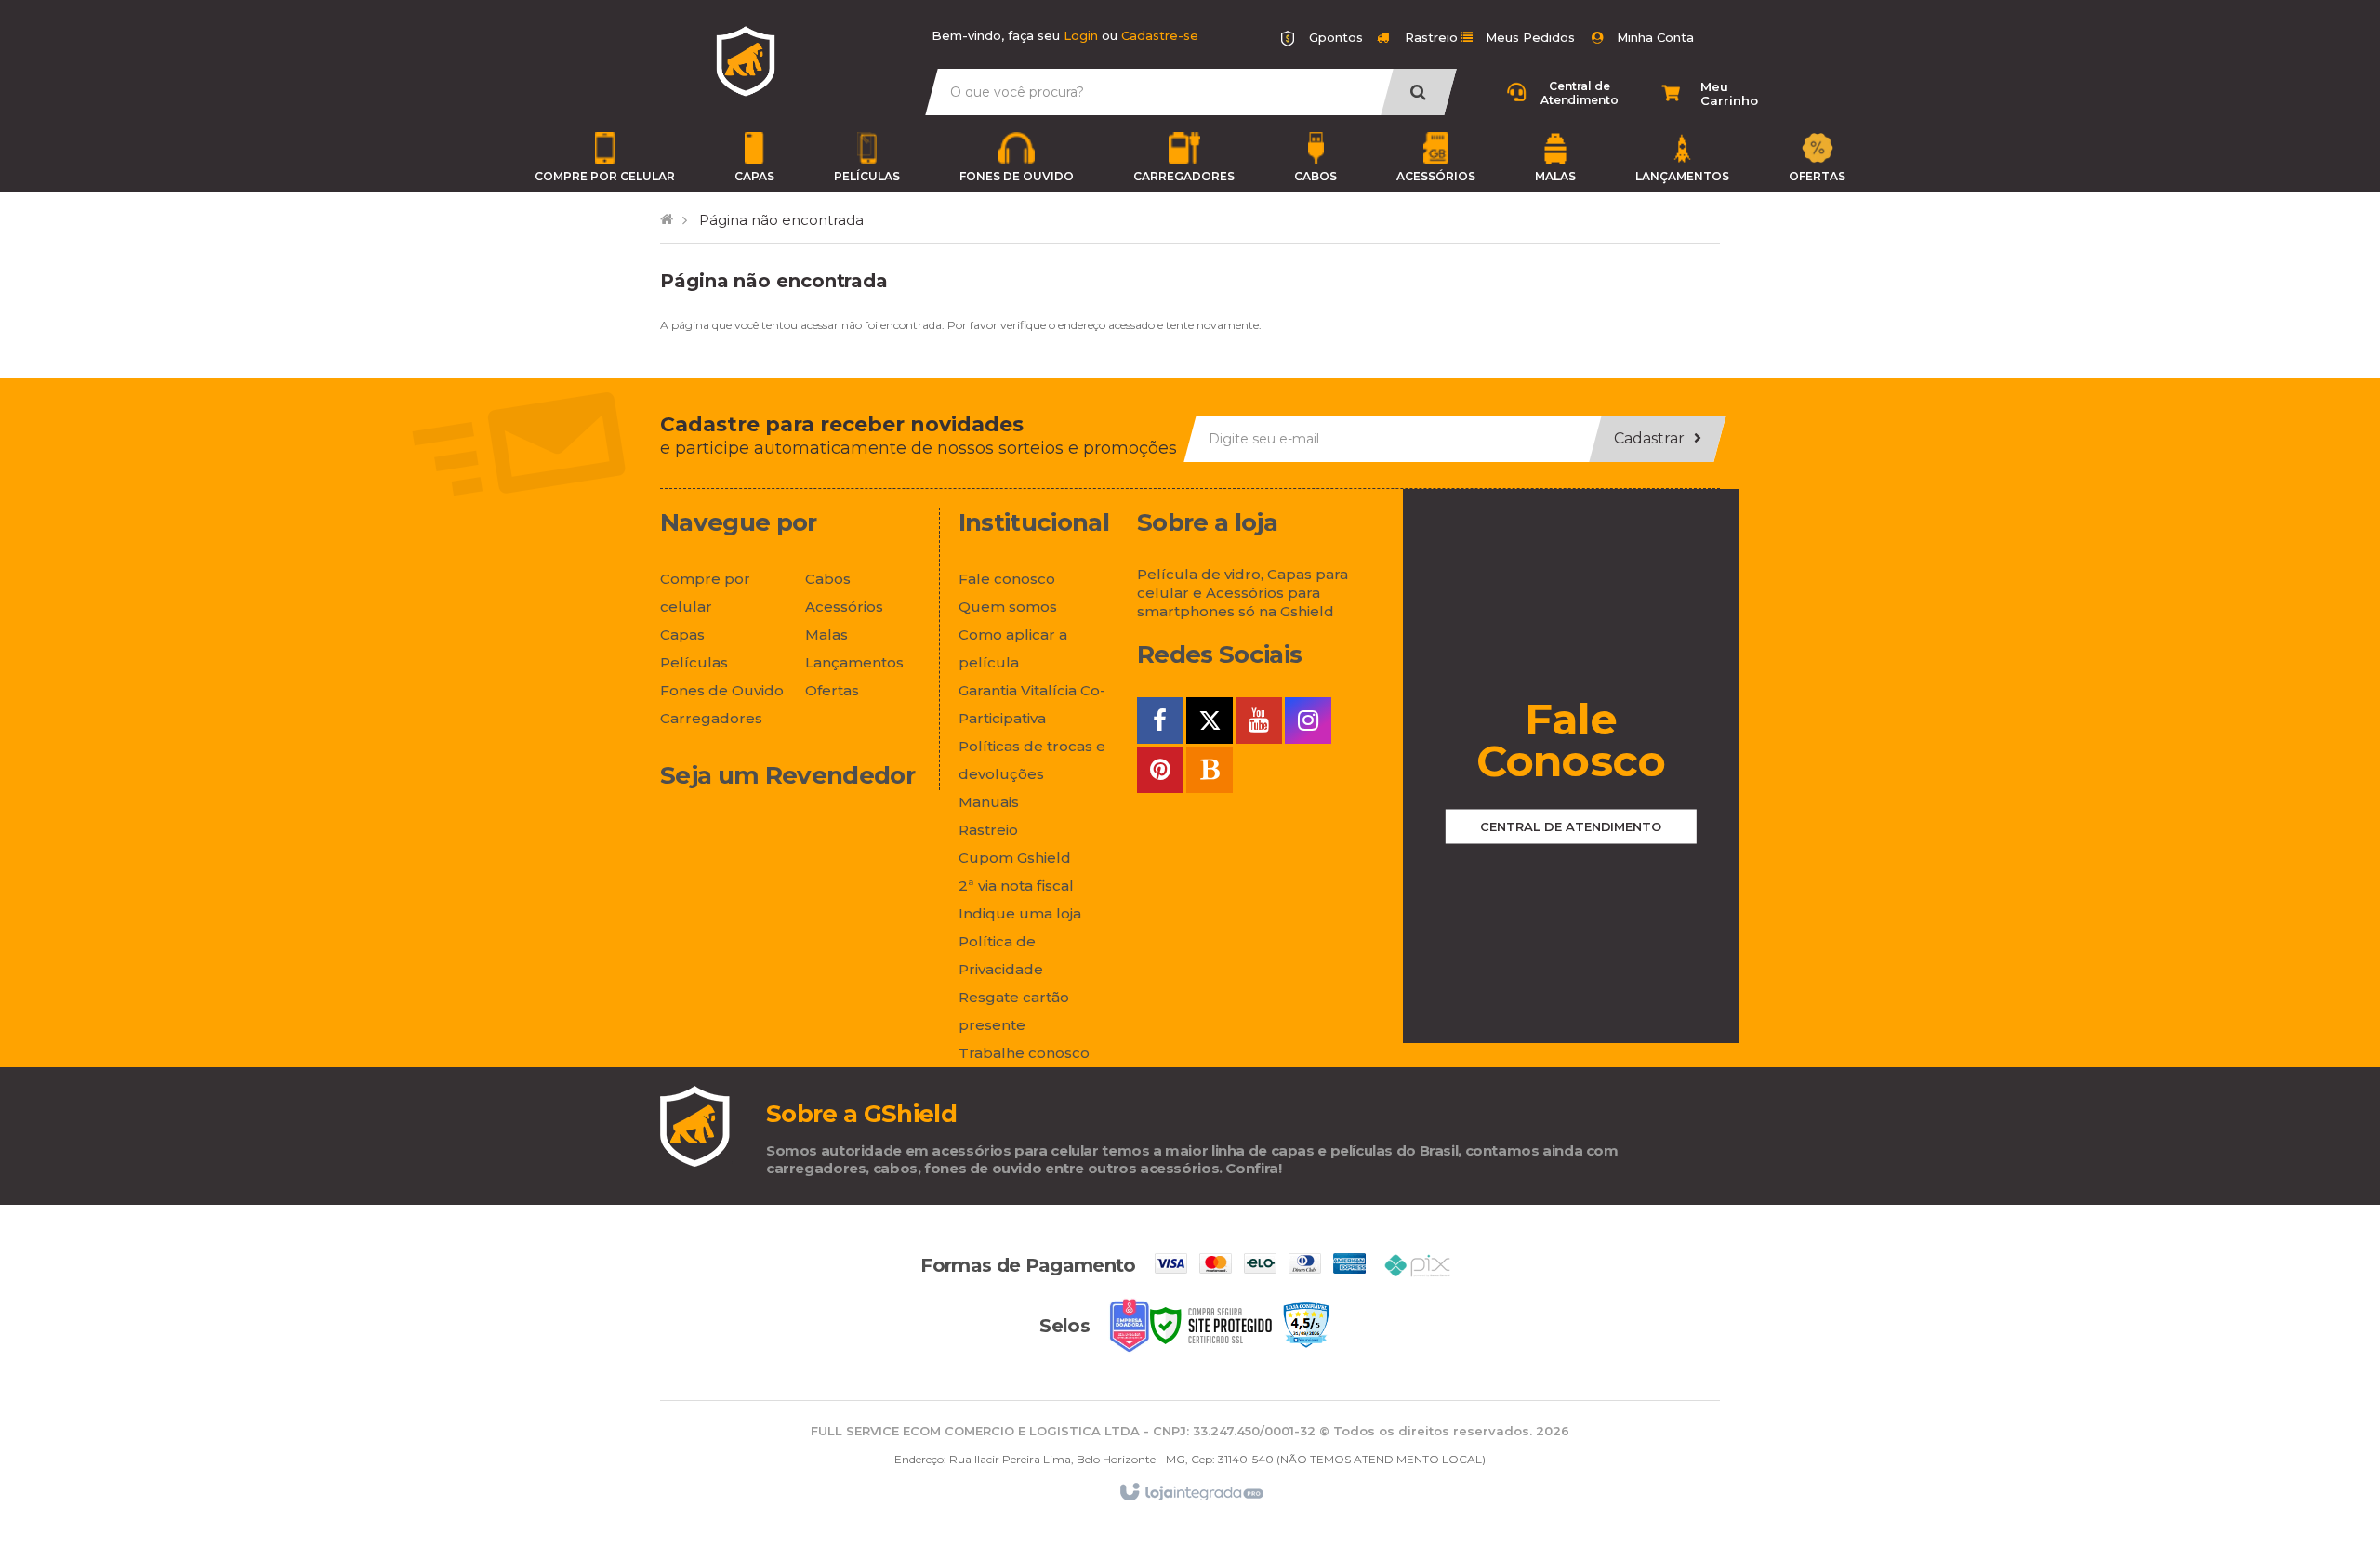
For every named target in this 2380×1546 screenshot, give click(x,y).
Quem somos (1008, 607)
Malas (1555, 176)
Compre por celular (605, 176)
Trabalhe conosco (1024, 1053)
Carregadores (1184, 176)
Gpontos (1336, 37)
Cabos (1316, 176)
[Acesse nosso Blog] (1210, 773)
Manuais (989, 802)
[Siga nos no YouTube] (1259, 724)
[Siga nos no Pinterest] (1160, 773)
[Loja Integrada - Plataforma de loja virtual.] (1190, 1492)
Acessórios (1436, 176)
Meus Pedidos (1530, 37)
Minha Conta (1655, 37)
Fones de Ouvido (1017, 176)
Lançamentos (1682, 176)
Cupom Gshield (1015, 858)
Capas (754, 176)
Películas (867, 176)
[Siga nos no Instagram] (1308, 724)
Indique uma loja (1020, 913)
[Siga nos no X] (1210, 724)
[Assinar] (1657, 439)
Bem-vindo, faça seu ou (1065, 35)
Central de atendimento (1571, 826)
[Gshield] (746, 60)
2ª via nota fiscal (1016, 885)
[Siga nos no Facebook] (1160, 724)
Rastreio (1429, 37)
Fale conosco (1007, 579)
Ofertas (1817, 176)
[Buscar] (1418, 92)
